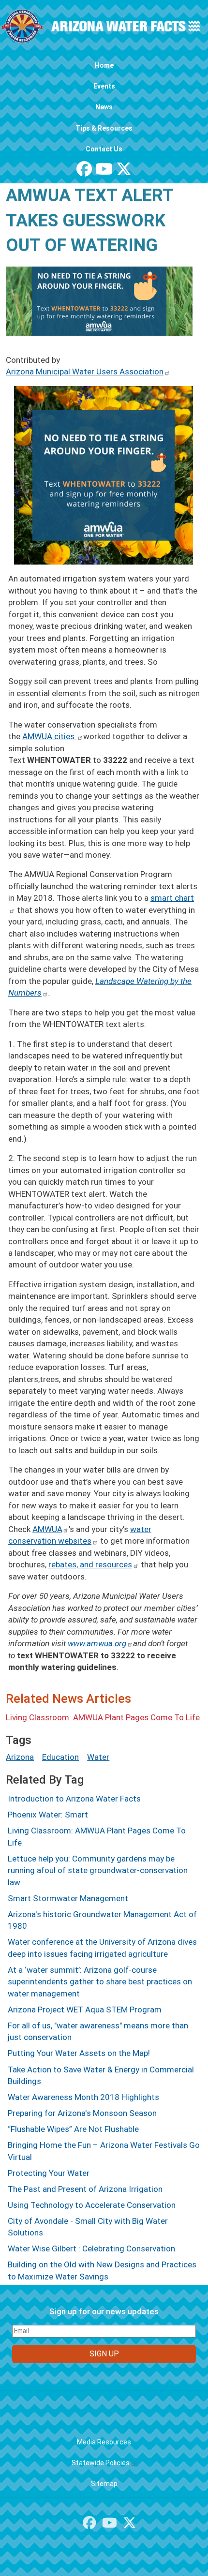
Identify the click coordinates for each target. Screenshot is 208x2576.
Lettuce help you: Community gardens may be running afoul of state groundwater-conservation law (98, 1870)
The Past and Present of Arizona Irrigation (85, 2189)
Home (104, 65)
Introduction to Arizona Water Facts (74, 1799)
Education (60, 1757)
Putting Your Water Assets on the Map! (79, 2053)
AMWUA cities (49, 736)
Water (98, 1757)
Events (104, 86)
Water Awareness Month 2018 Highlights (83, 2097)
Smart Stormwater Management (68, 1898)
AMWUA (47, 1529)
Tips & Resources (104, 128)
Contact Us (104, 149)
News (104, 107)
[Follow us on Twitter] (124, 172)
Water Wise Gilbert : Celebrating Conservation (91, 2248)
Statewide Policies (101, 2463)
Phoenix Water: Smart (48, 1815)
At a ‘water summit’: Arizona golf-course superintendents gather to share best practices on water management (100, 1982)
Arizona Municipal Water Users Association (85, 372)
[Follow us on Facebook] (84, 172)
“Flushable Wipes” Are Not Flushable (73, 2129)
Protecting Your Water (49, 2173)
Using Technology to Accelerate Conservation (92, 2205)
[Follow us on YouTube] (104, 172)
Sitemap (104, 2484)
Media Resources (104, 2442)
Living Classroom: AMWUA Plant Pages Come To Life (103, 1717)
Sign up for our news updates (104, 2311)
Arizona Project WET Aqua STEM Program (85, 2010)
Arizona (20, 1757)
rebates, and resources (90, 1564)
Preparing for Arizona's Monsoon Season (82, 2113)
